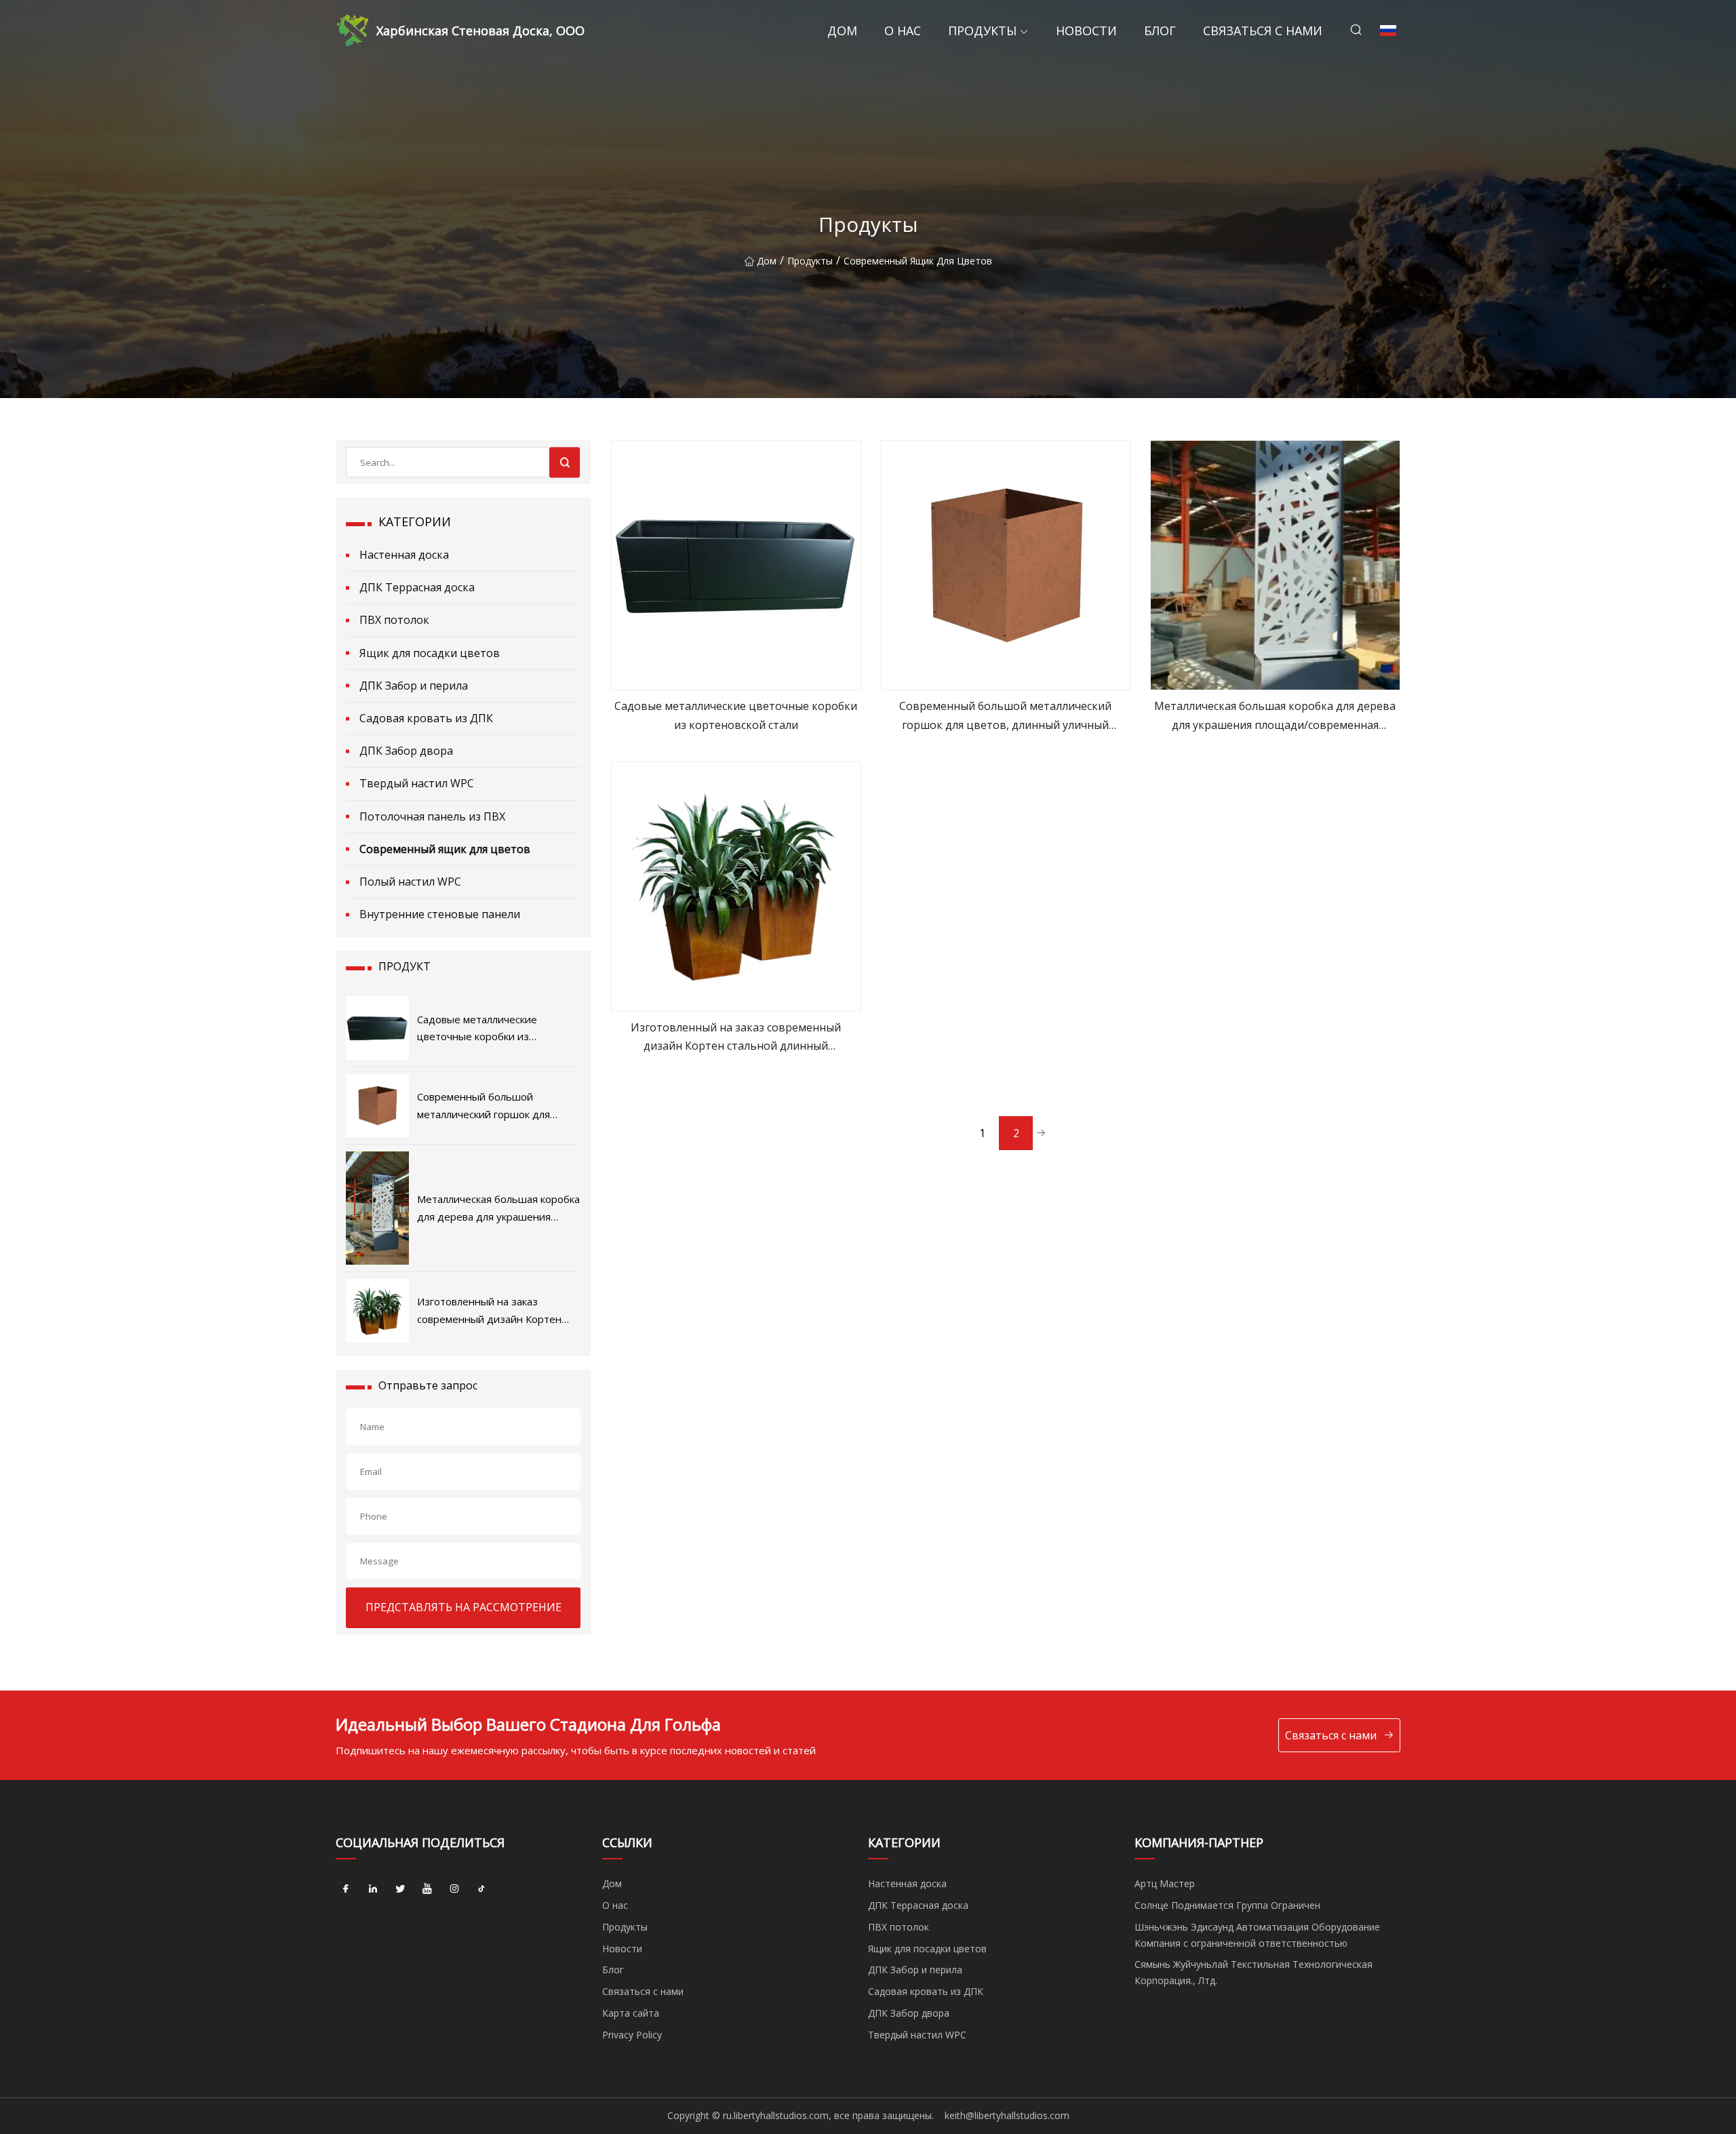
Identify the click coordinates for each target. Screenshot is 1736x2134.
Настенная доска (404, 555)
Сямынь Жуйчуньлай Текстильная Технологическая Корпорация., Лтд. (1254, 1972)
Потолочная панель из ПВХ (432, 816)
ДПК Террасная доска (417, 587)
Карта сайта (631, 2013)
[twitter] (400, 1889)
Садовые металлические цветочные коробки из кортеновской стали (736, 715)
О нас (903, 31)
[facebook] (346, 1889)
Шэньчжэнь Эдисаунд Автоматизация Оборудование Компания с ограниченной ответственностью (1257, 1935)
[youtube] (427, 1889)
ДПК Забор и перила (414, 686)
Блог (1160, 31)
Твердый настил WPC (417, 783)
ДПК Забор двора (406, 751)
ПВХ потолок (394, 620)
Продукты (982, 31)
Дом (842, 31)
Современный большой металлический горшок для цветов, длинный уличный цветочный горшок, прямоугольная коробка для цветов (1005, 716)
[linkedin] (373, 1889)
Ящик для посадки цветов (430, 653)
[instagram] (454, 1889)
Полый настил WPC (410, 882)
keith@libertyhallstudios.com (1007, 2115)
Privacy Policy (632, 2035)
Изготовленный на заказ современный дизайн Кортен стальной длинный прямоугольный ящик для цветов (736, 1038)
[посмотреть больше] (736, 565)
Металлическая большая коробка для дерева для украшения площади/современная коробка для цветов (1275, 716)
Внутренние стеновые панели (440, 914)
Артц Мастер (1165, 1883)
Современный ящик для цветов (918, 261)
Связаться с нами (1263, 31)
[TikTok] (481, 1889)
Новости (1086, 31)
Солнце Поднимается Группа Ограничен (1227, 1905)
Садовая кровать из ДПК (426, 718)
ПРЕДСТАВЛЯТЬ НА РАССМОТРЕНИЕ (463, 1607)
